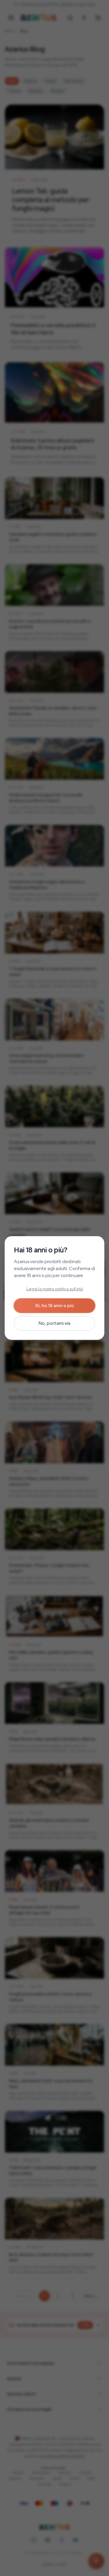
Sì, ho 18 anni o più (54, 1306)
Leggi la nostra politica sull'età (55, 1289)
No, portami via (54, 1323)
